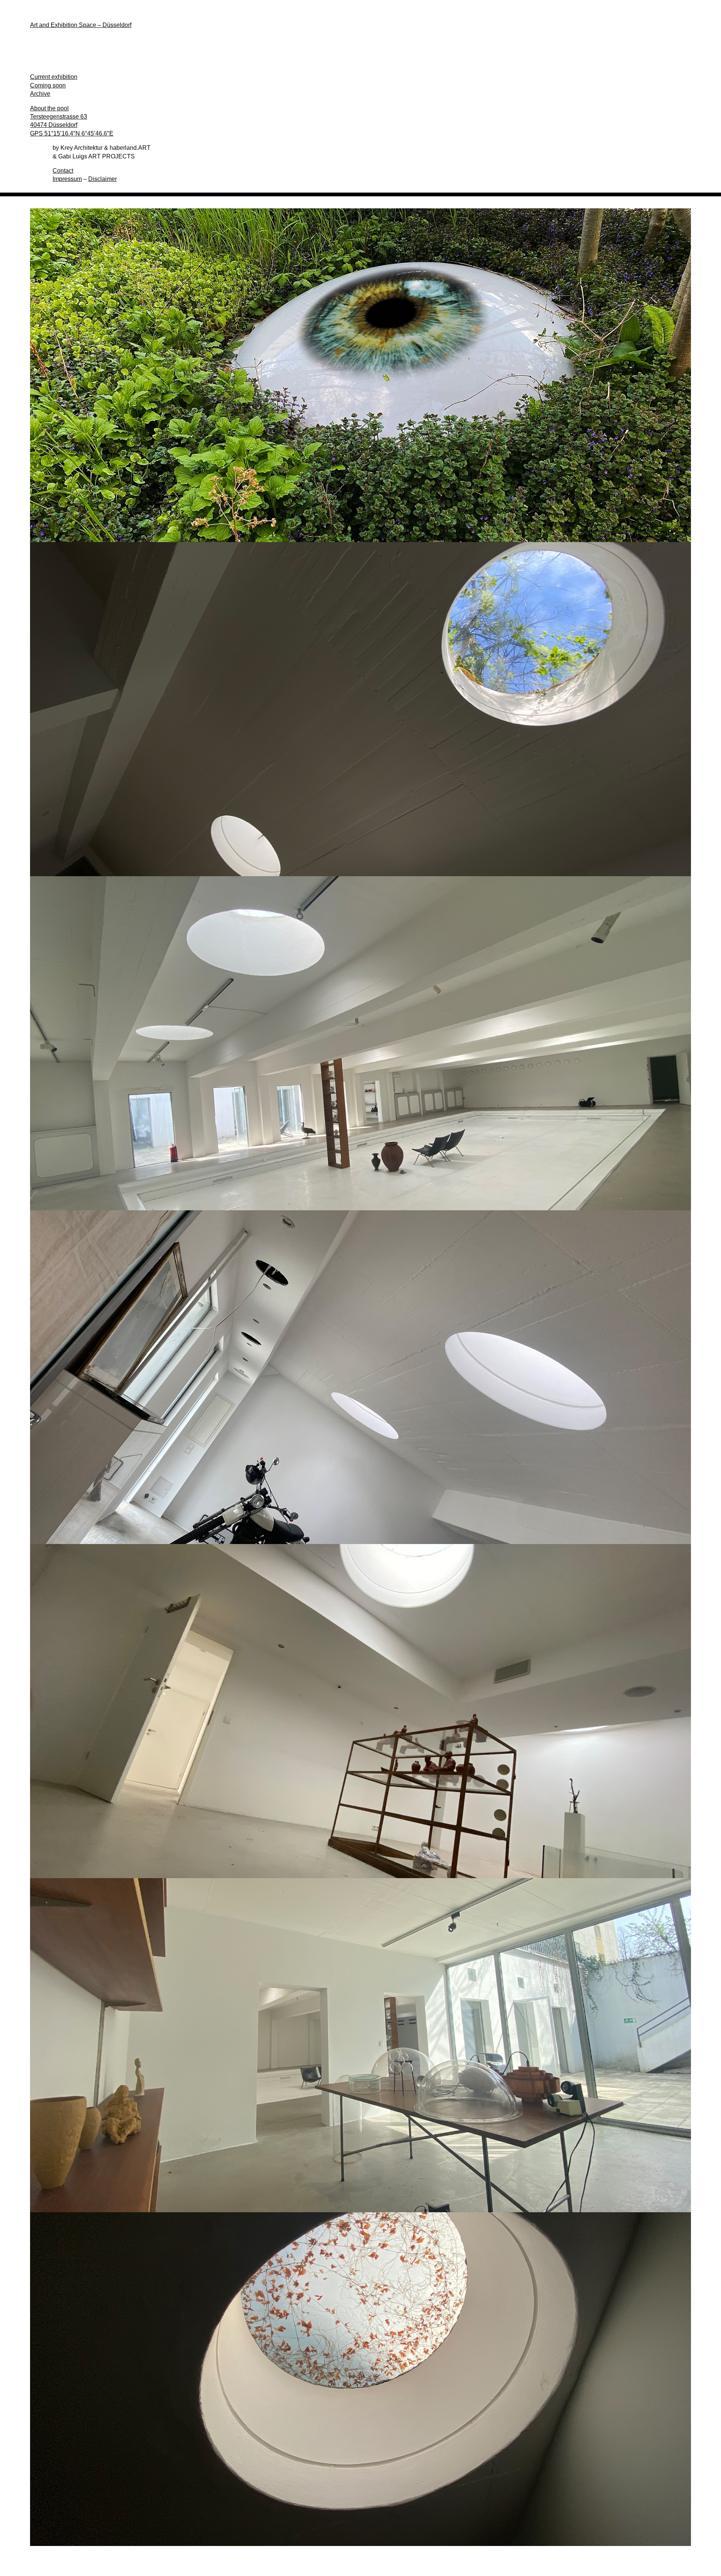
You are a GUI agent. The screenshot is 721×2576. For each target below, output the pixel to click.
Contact (63, 171)
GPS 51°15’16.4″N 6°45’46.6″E (72, 133)
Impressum (67, 179)
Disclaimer (103, 179)
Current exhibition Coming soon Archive (54, 85)
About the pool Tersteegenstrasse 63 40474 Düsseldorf (59, 117)
